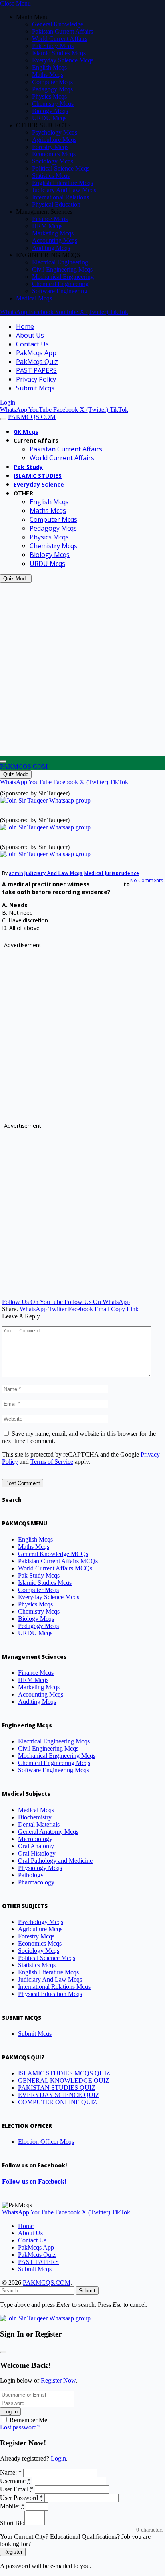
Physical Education (56, 204)
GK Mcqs (26, 432)
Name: (11, 2472)
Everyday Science (39, 484)
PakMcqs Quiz (37, 362)
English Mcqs (49, 67)
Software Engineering (60, 291)
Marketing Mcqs (53, 233)
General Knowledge (58, 24)
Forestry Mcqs (50, 147)
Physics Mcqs (49, 96)
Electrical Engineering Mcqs (54, 1741)
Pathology (31, 1875)
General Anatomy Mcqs (48, 1832)
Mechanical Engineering (63, 277)
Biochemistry (35, 1817)
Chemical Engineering (60, 284)
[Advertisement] (82, 669)
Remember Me (28, 2420)
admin (16, 873)
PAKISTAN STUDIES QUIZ (57, 2088)
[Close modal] (3, 2352)
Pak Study (28, 467)
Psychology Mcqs (55, 132)
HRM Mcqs (47, 226)
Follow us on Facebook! (34, 2181)
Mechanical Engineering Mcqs (57, 1756)
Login (58, 2458)
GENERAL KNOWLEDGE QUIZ (64, 2080)
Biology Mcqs (50, 111)
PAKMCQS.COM (47, 2283)
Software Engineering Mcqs (53, 1770)
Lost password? (20, 2427)
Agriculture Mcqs (54, 140)
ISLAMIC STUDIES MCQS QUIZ (64, 2073)
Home (25, 326)
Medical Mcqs (34, 298)
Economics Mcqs (54, 154)
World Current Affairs (60, 39)
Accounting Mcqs (55, 240)
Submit (87, 2291)
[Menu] (3, 419)
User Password (21, 2498)
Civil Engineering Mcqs (62, 269)
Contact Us (32, 344)
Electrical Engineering (60, 262)
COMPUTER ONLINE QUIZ (57, 2102)
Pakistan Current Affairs (62, 31)
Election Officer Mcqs (46, 2142)
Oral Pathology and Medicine (55, 1861)
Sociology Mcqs (53, 161)
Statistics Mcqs (51, 176)
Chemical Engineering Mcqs (54, 1763)
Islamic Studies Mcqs (59, 53)
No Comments (147, 880)
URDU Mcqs (49, 118)
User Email (17, 2489)
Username (15, 2481)
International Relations (60, 197)
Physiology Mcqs (40, 1868)
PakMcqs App (36, 353)
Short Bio (12, 2523)
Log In (10, 2412)
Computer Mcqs (52, 82)
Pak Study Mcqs (53, 46)
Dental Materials (39, 1824)
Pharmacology (36, 1882)
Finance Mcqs (50, 219)
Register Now (58, 2380)
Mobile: (12, 2506)
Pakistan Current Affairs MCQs (58, 1561)
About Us (30, 335)
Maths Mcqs (48, 75)
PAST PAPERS (36, 370)
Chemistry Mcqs (53, 104)
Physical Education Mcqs (50, 1994)
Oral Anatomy (36, 1846)
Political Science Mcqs (61, 168)
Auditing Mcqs (51, 248)
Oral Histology (37, 1853)
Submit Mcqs (35, 388)
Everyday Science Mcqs (63, 60)
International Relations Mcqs (54, 1987)
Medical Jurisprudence (112, 873)
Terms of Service (52, 1462)
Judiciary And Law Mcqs (64, 190)
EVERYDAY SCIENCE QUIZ (59, 2095)
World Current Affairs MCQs (55, 1568)
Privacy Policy (36, 379)
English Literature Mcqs (62, 183)
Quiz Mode (16, 579)
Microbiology (35, 1839)
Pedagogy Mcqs (52, 89)
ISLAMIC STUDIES (38, 476)
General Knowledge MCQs (53, 1554)
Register (13, 2552)
